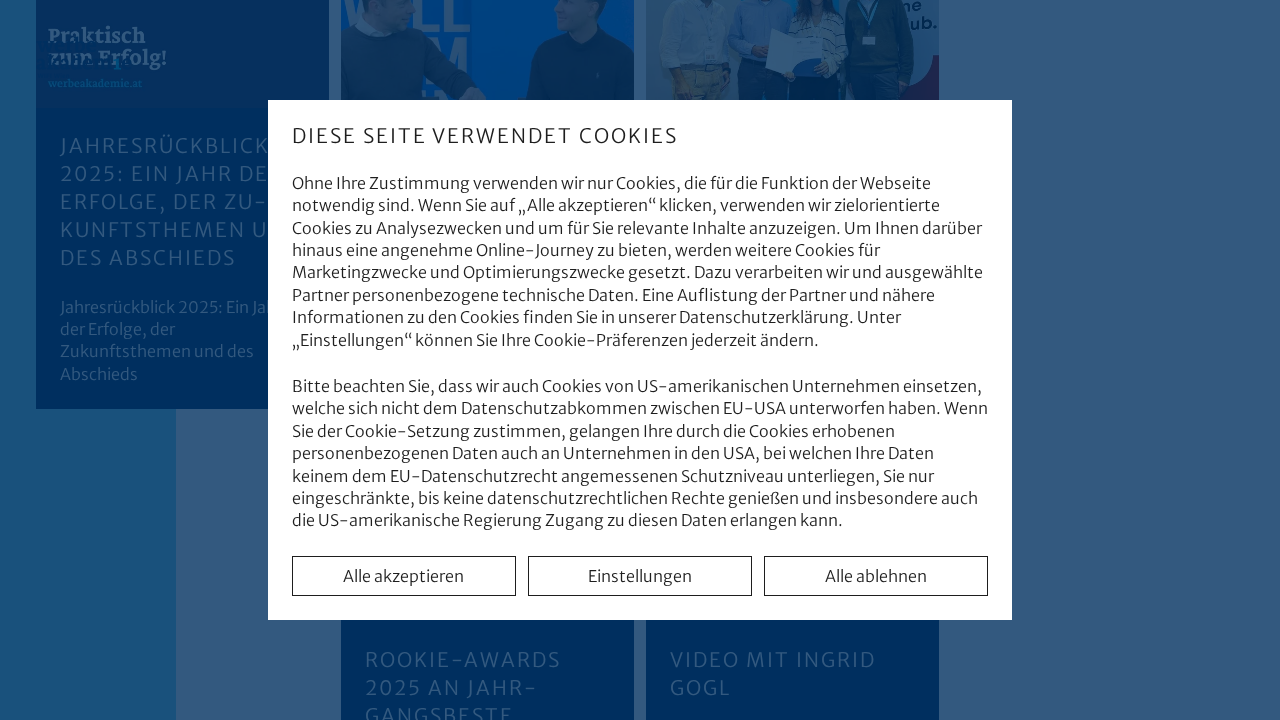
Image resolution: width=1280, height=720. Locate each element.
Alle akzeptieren (403, 576)
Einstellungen (640, 576)
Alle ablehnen (876, 576)
